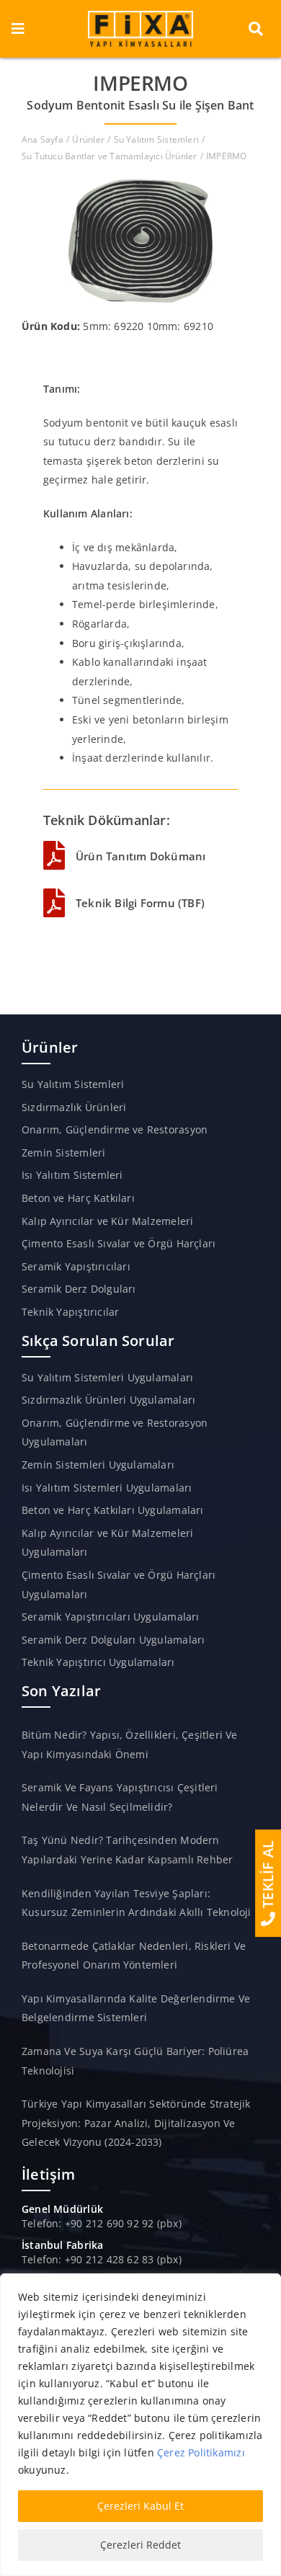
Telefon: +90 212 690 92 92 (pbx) (102, 2223)
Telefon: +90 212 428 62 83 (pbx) (102, 2259)
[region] (140, 2425)
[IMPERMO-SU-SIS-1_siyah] (140, 184)
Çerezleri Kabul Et (140, 2506)
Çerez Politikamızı (201, 2452)
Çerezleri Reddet (140, 2545)
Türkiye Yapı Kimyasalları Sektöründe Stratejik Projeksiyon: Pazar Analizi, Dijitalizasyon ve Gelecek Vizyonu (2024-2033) (136, 2123)
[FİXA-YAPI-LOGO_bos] (140, 15)
